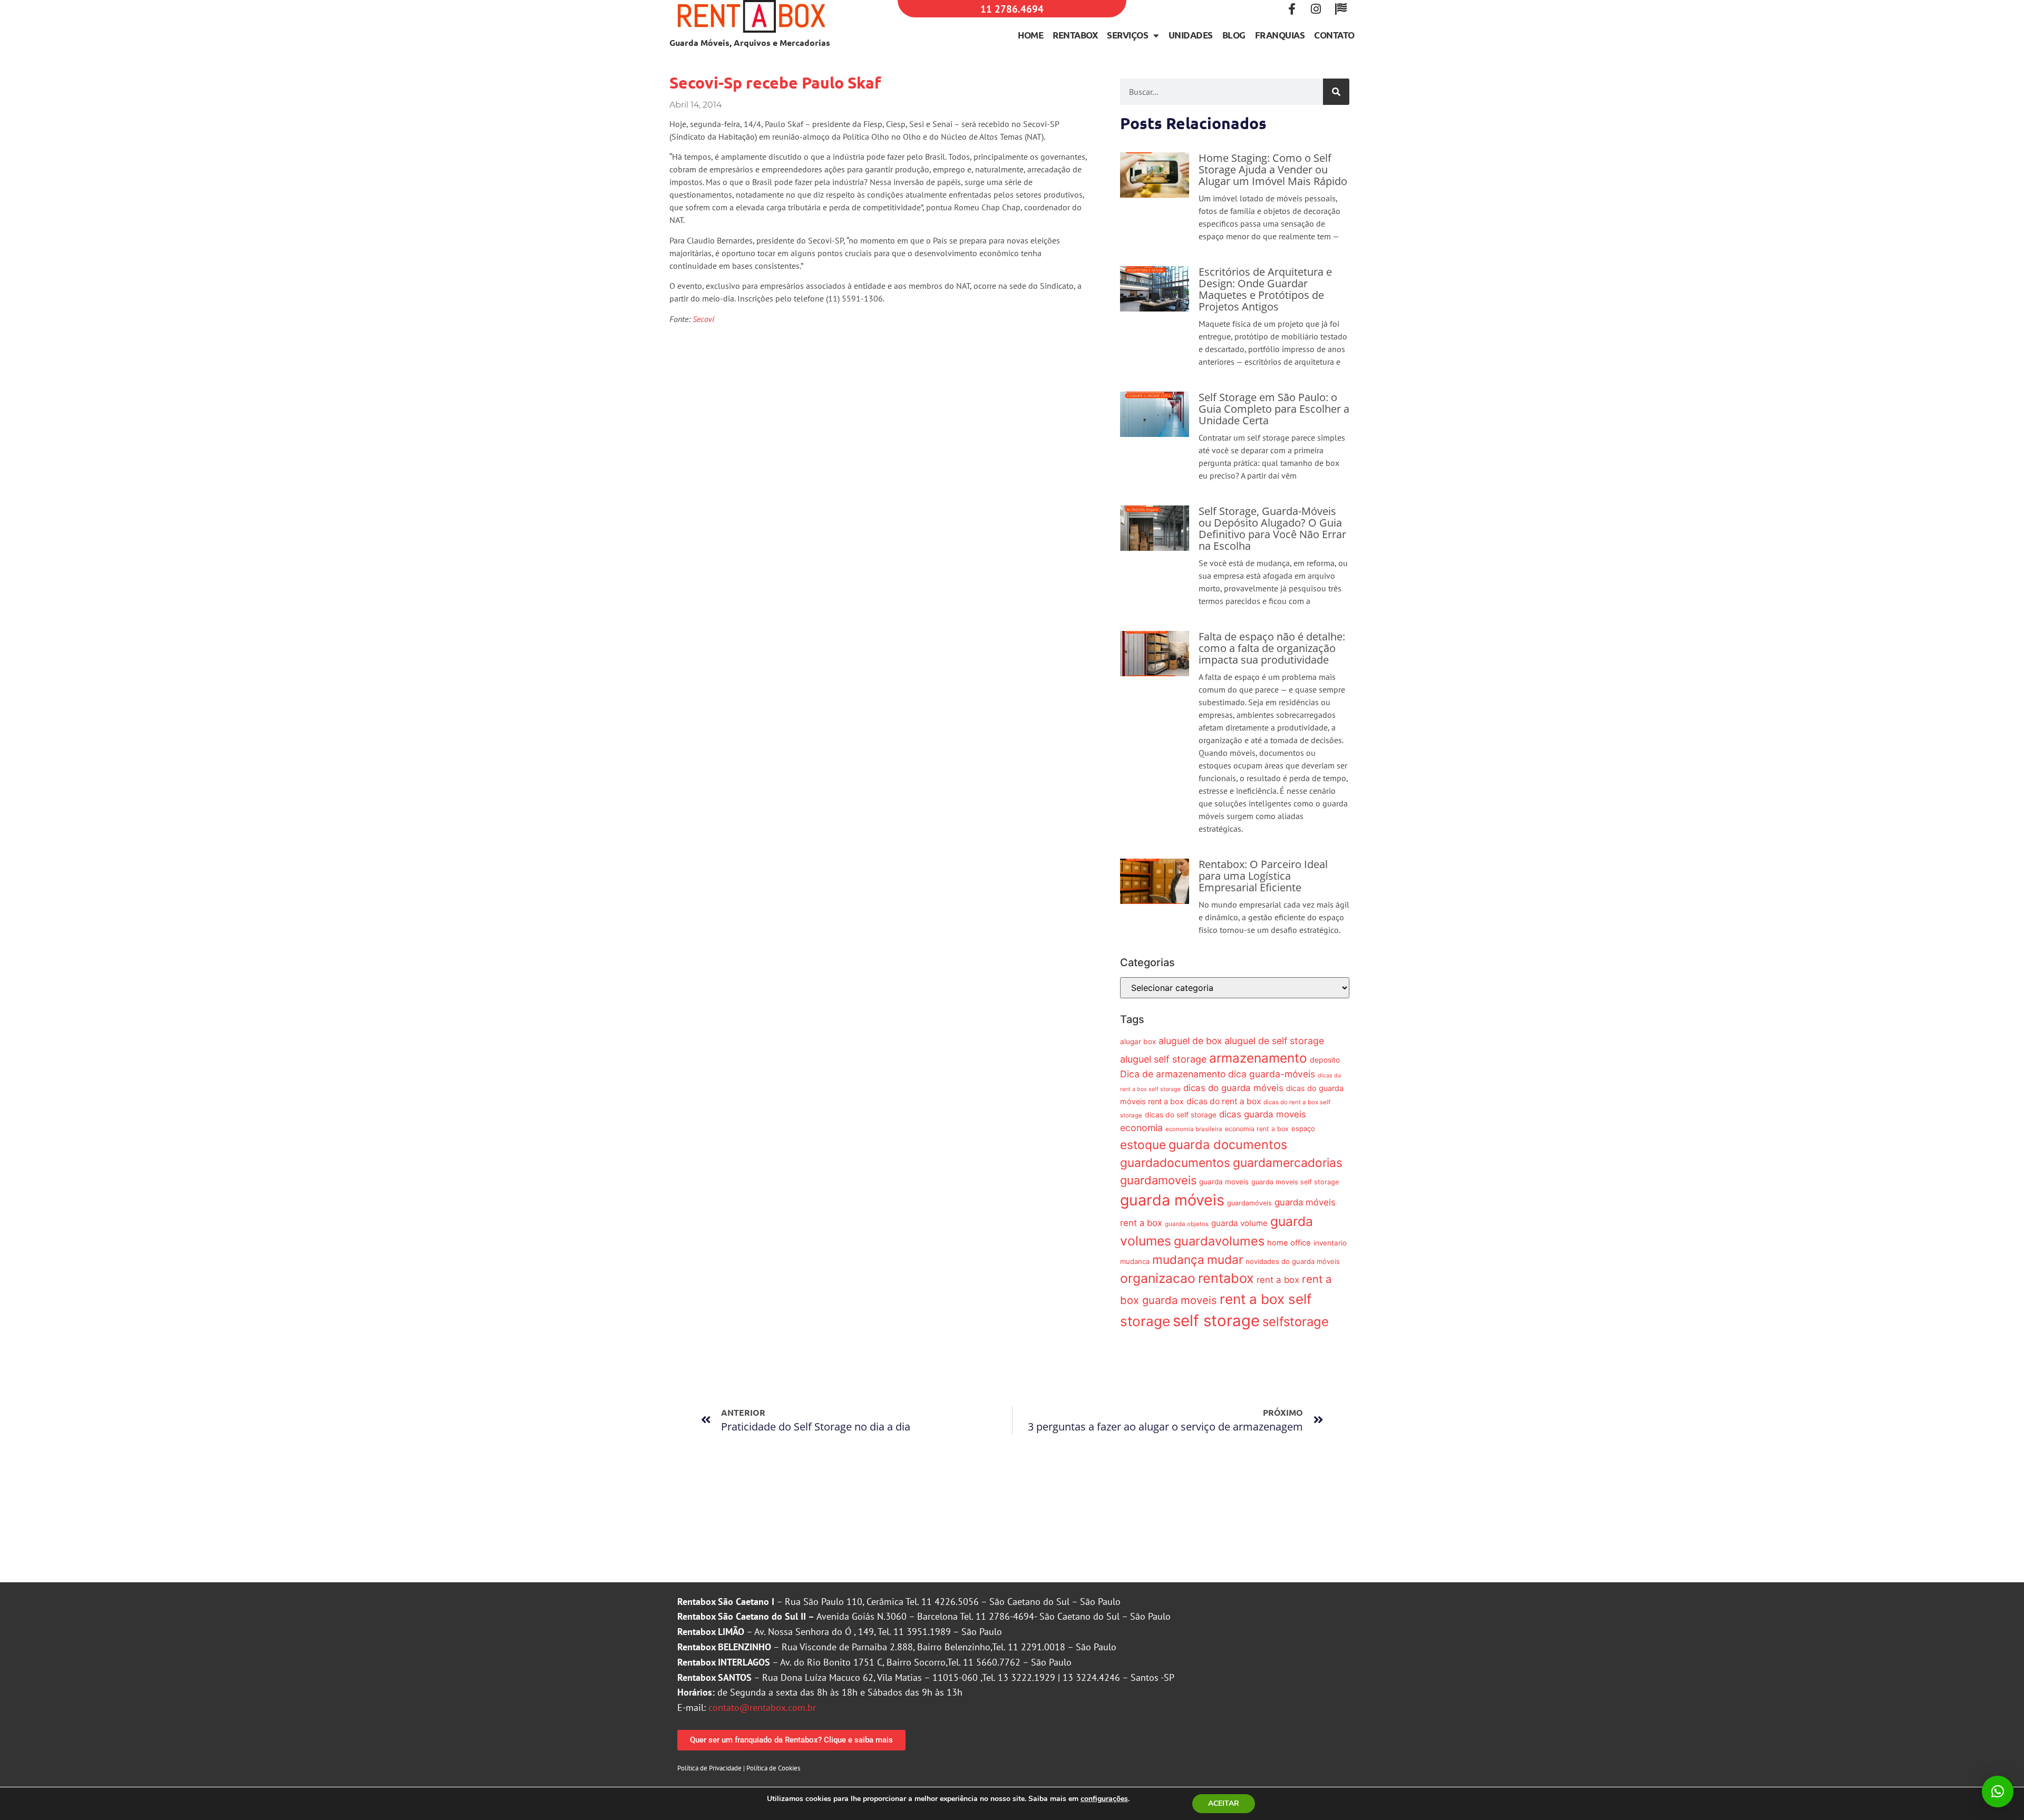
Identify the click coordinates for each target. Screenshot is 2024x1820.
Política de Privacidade (709, 1768)
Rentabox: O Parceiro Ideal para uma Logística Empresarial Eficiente (1263, 876)
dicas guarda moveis (1263, 1114)
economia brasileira (1194, 1129)
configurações (1104, 1799)
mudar (1225, 1259)
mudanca (1135, 1261)
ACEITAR (1224, 1803)
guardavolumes (1219, 1241)
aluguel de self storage (1274, 1041)
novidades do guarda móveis (1293, 1261)
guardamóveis (1249, 1203)
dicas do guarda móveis (1233, 1088)
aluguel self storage (1163, 1059)
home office (1289, 1243)
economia (1141, 1128)
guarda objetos (1187, 1224)
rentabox (1226, 1278)
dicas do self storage (1181, 1115)
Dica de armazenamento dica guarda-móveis (1218, 1074)
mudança (1178, 1259)
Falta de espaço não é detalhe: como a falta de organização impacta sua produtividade (1272, 648)
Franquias (1280, 35)
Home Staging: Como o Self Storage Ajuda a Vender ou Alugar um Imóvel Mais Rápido (1273, 169)
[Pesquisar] (1336, 92)
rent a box (1278, 1280)
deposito (1325, 1060)
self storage (1216, 1321)
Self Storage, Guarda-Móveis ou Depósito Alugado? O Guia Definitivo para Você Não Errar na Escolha (1272, 528)
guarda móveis (1172, 1200)
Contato (1334, 35)
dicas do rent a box (1224, 1101)
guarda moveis (1224, 1182)
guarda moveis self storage (1295, 1182)
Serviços (1127, 35)
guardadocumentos (1175, 1162)
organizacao (1158, 1278)
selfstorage (1296, 1322)
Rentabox (1075, 35)
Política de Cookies (773, 1768)
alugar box (1138, 1042)
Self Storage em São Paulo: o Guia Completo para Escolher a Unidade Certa (1274, 409)
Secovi (703, 319)
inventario (1330, 1243)
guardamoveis (1158, 1180)
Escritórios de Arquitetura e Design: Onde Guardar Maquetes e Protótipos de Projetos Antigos (1265, 289)
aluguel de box (1190, 1041)
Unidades (1191, 35)
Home (1030, 35)
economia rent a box (1257, 1129)
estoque (1143, 1145)
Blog (1234, 35)
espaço (1303, 1128)
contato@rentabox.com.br (762, 1707)
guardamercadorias (1288, 1162)
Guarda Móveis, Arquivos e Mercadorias (750, 42)
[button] (1998, 1792)
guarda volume (1239, 1223)
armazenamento (1258, 1058)
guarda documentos (1228, 1145)
